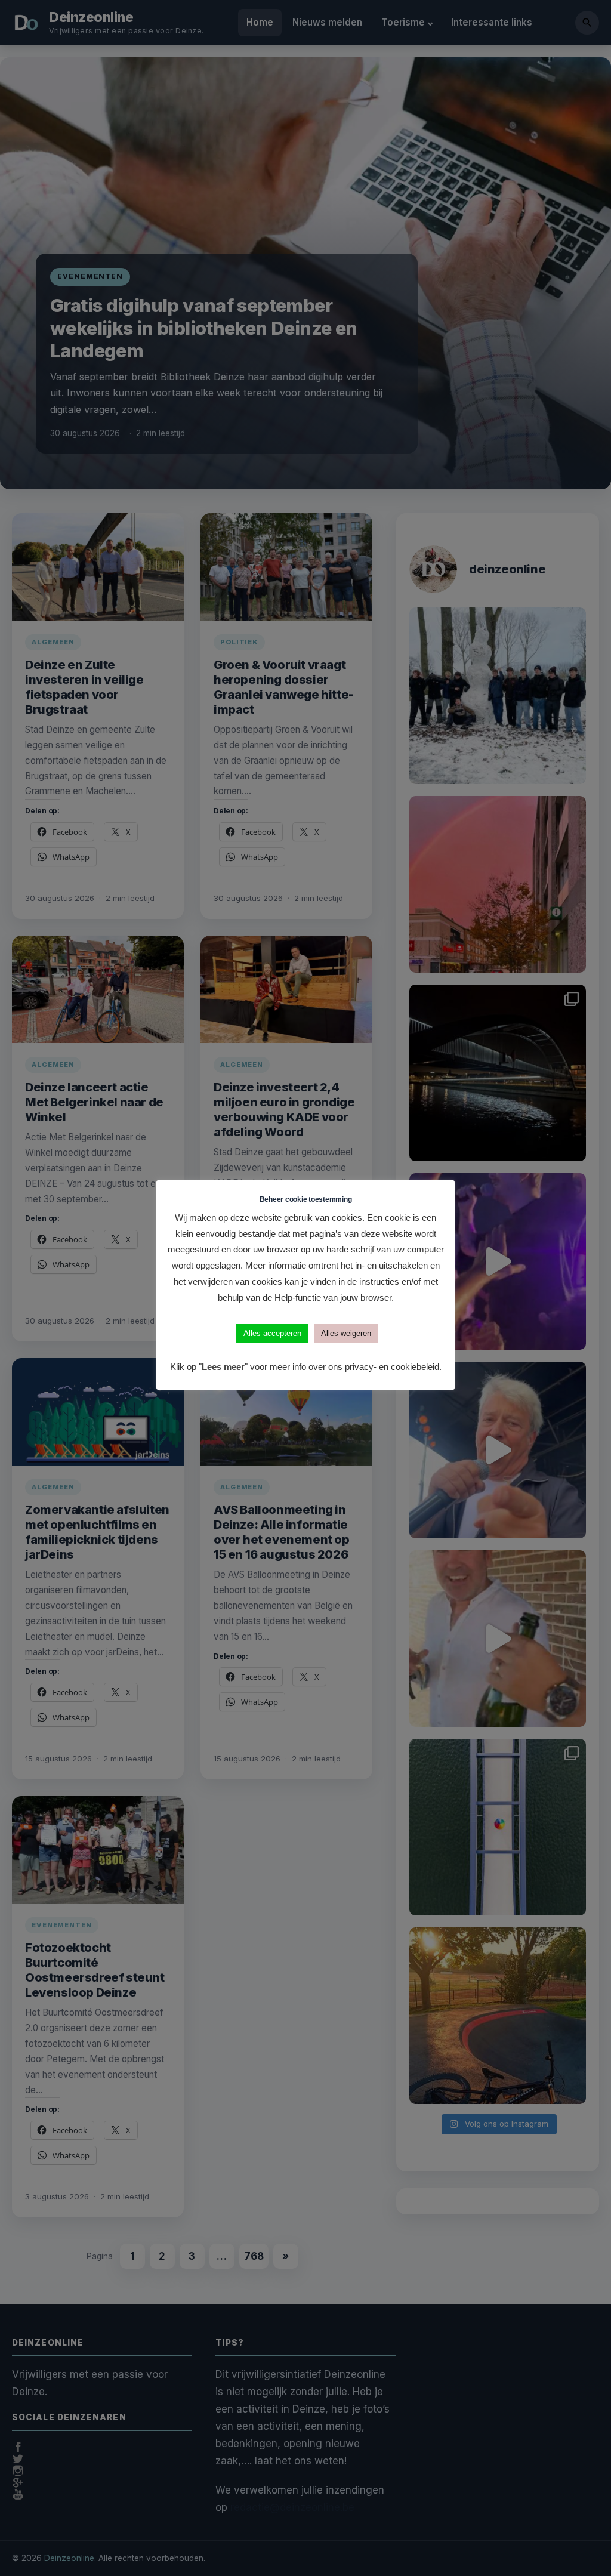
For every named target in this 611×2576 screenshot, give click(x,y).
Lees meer (223, 1367)
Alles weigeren (346, 1333)
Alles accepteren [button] (272, 1333)
